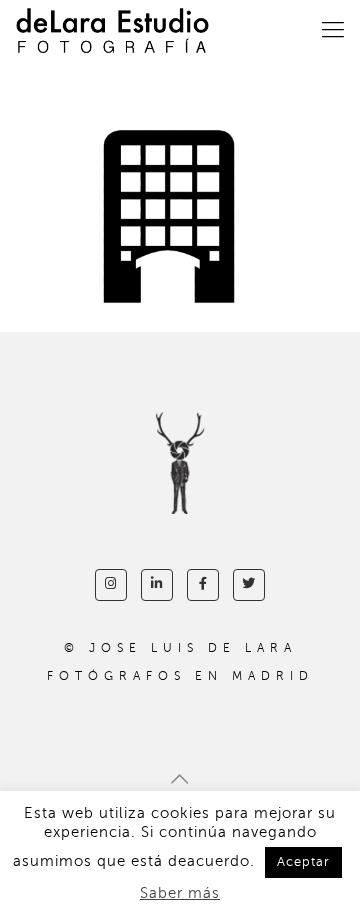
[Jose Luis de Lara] (112, 30)
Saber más (180, 893)
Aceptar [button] (303, 862)
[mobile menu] (333, 30)
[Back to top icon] (180, 780)
